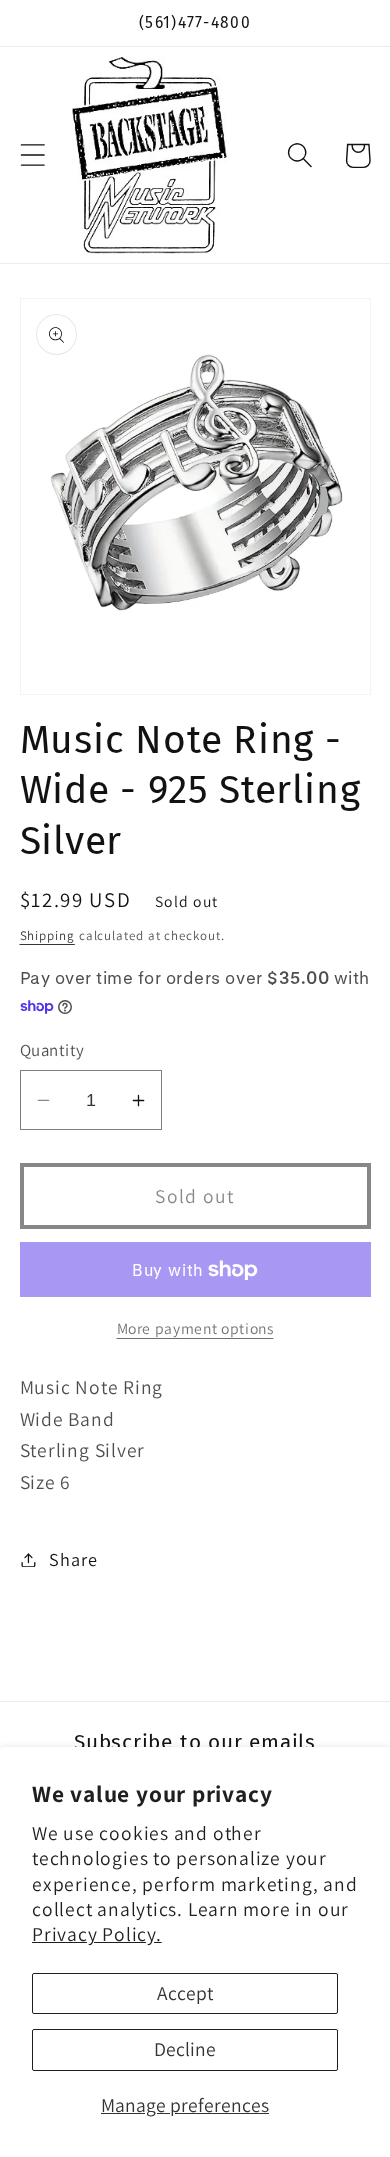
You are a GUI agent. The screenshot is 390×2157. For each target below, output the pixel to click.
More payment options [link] (195, 1328)
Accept (185, 1993)
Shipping (47, 935)
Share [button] (73, 1559)
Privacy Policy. (97, 1934)
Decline (185, 2049)
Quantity (52, 1050)
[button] (32, 155)
